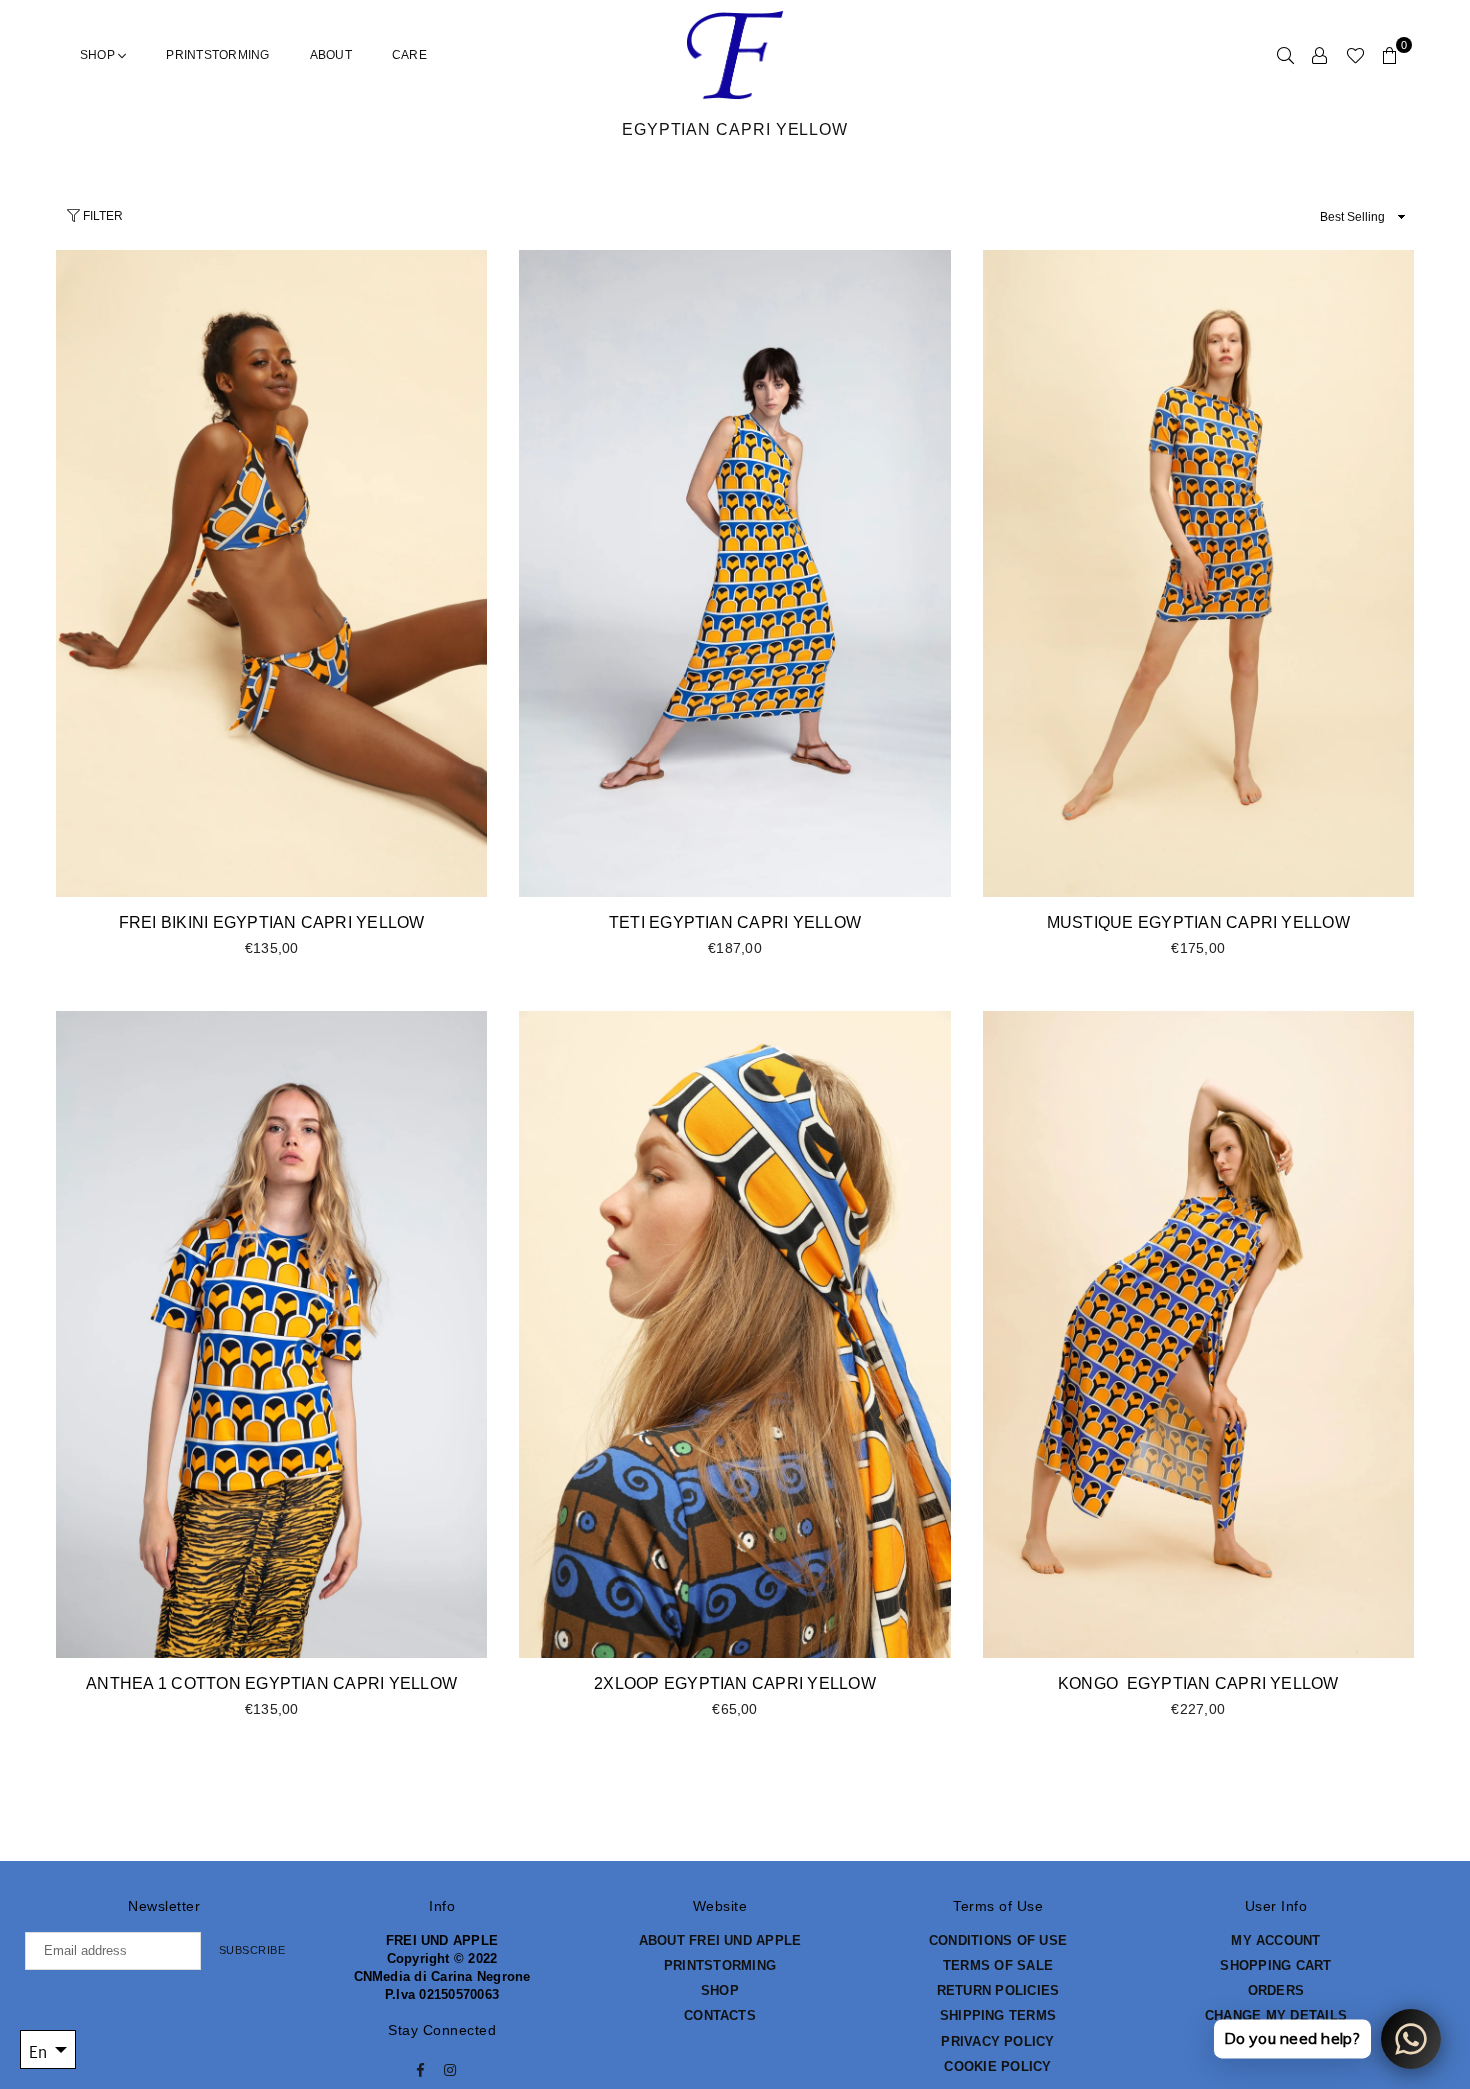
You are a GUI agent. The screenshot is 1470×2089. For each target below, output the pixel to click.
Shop (99, 55)
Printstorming (217, 55)
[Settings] (1319, 55)
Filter (101, 216)
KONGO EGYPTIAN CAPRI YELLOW (1198, 1683)
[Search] (1285, 55)
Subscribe (252, 1950)
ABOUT (331, 55)
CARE (409, 55)
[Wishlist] (1355, 55)
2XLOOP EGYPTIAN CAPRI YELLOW (735, 1683)
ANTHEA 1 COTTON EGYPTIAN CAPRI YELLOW (271, 1683)
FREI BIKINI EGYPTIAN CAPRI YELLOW (272, 922)
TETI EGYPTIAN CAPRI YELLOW (735, 922)
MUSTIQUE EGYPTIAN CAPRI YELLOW (1198, 922)
